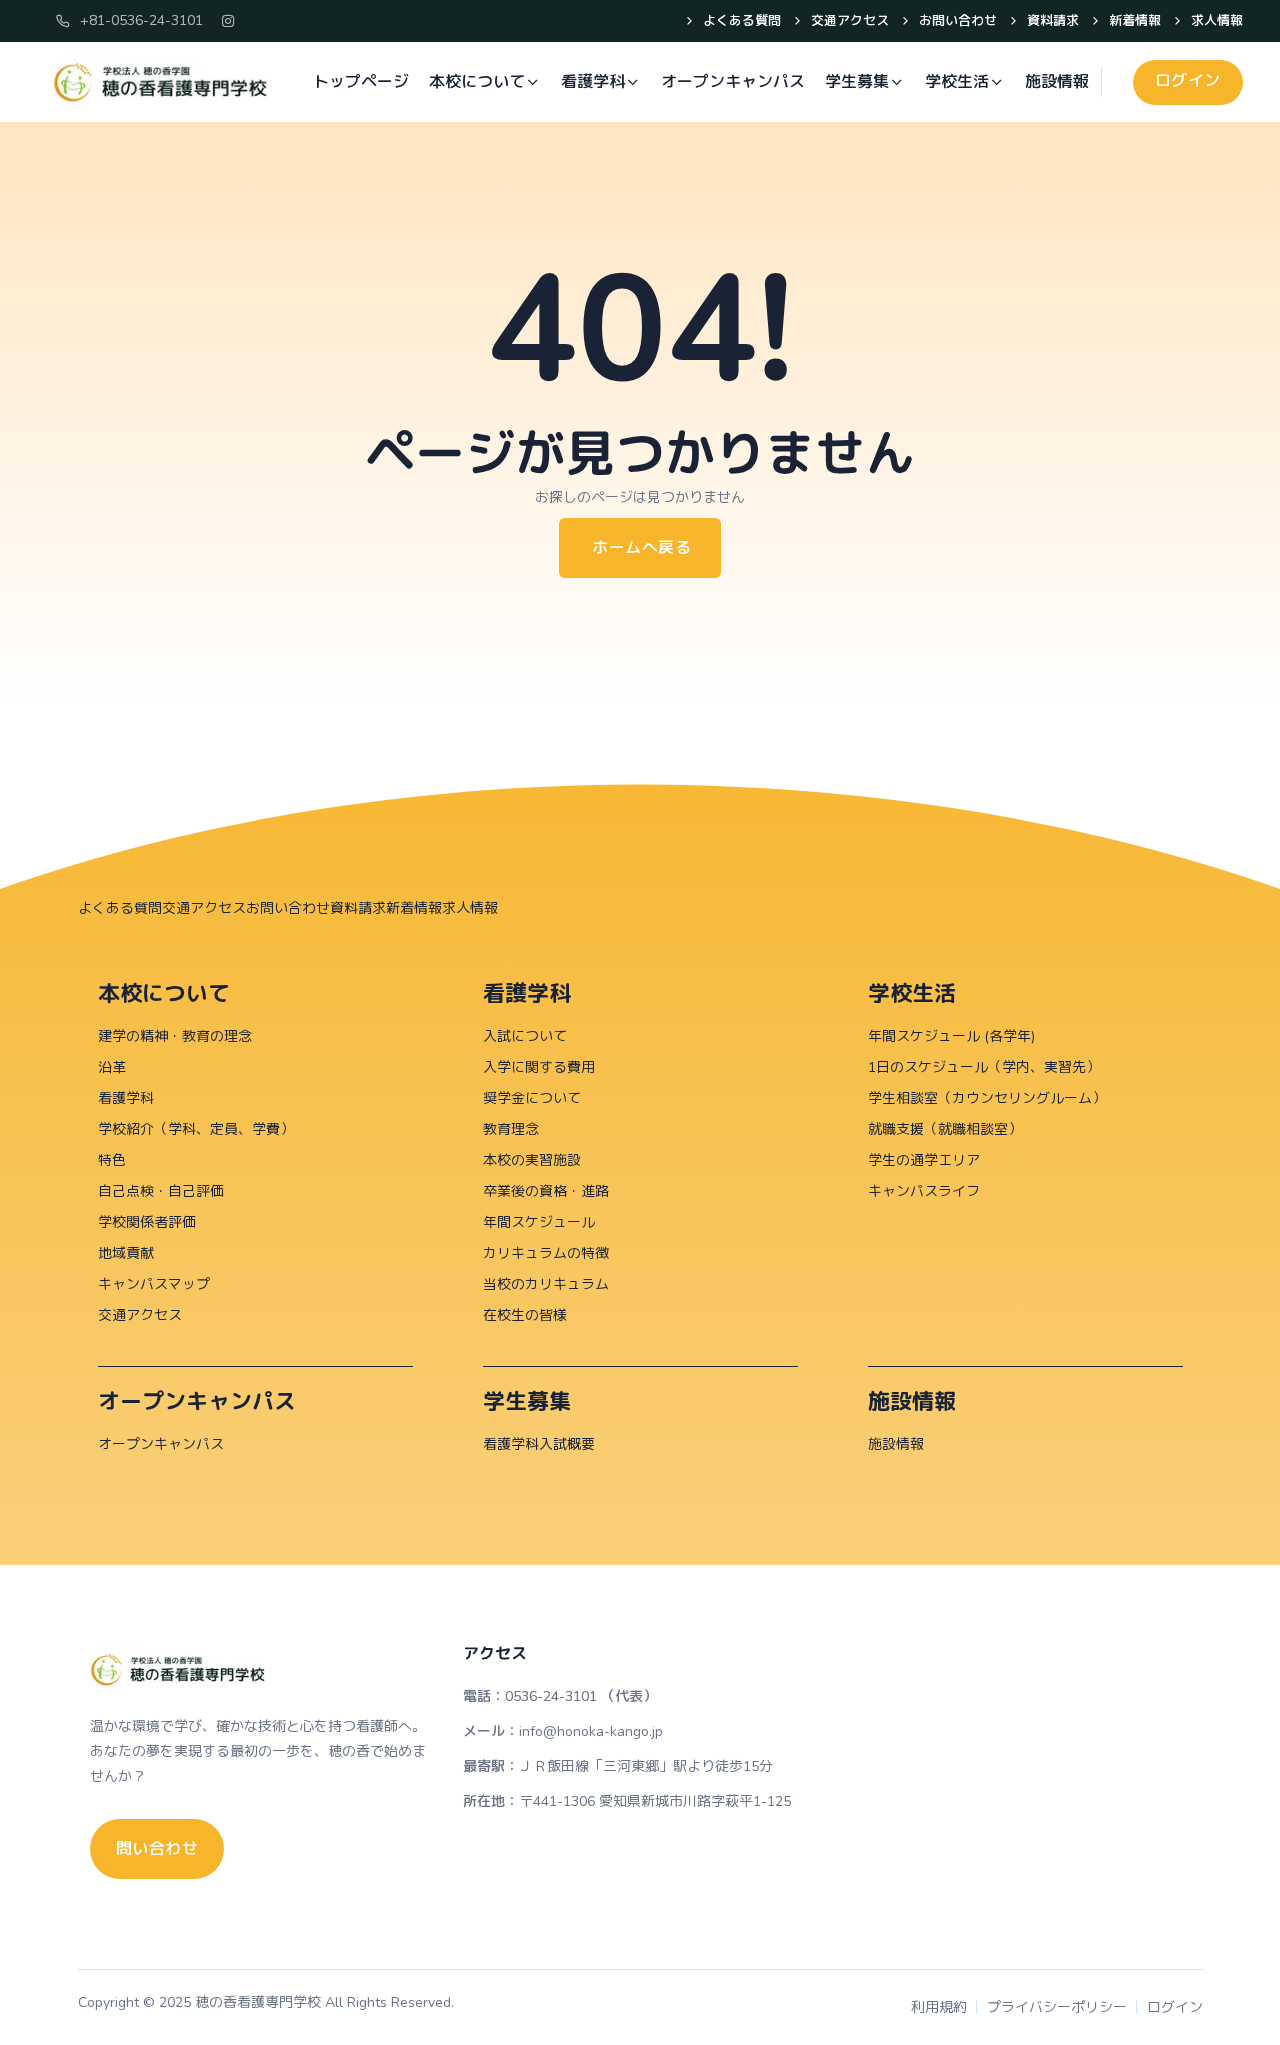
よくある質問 (742, 21)
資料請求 (1053, 21)
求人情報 (1217, 21)
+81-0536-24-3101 (141, 20)
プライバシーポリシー (1057, 2007)
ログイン (1175, 2007)
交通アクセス (850, 21)
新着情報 (1135, 21)
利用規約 (939, 2007)
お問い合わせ (958, 21)
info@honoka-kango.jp (591, 1731)
